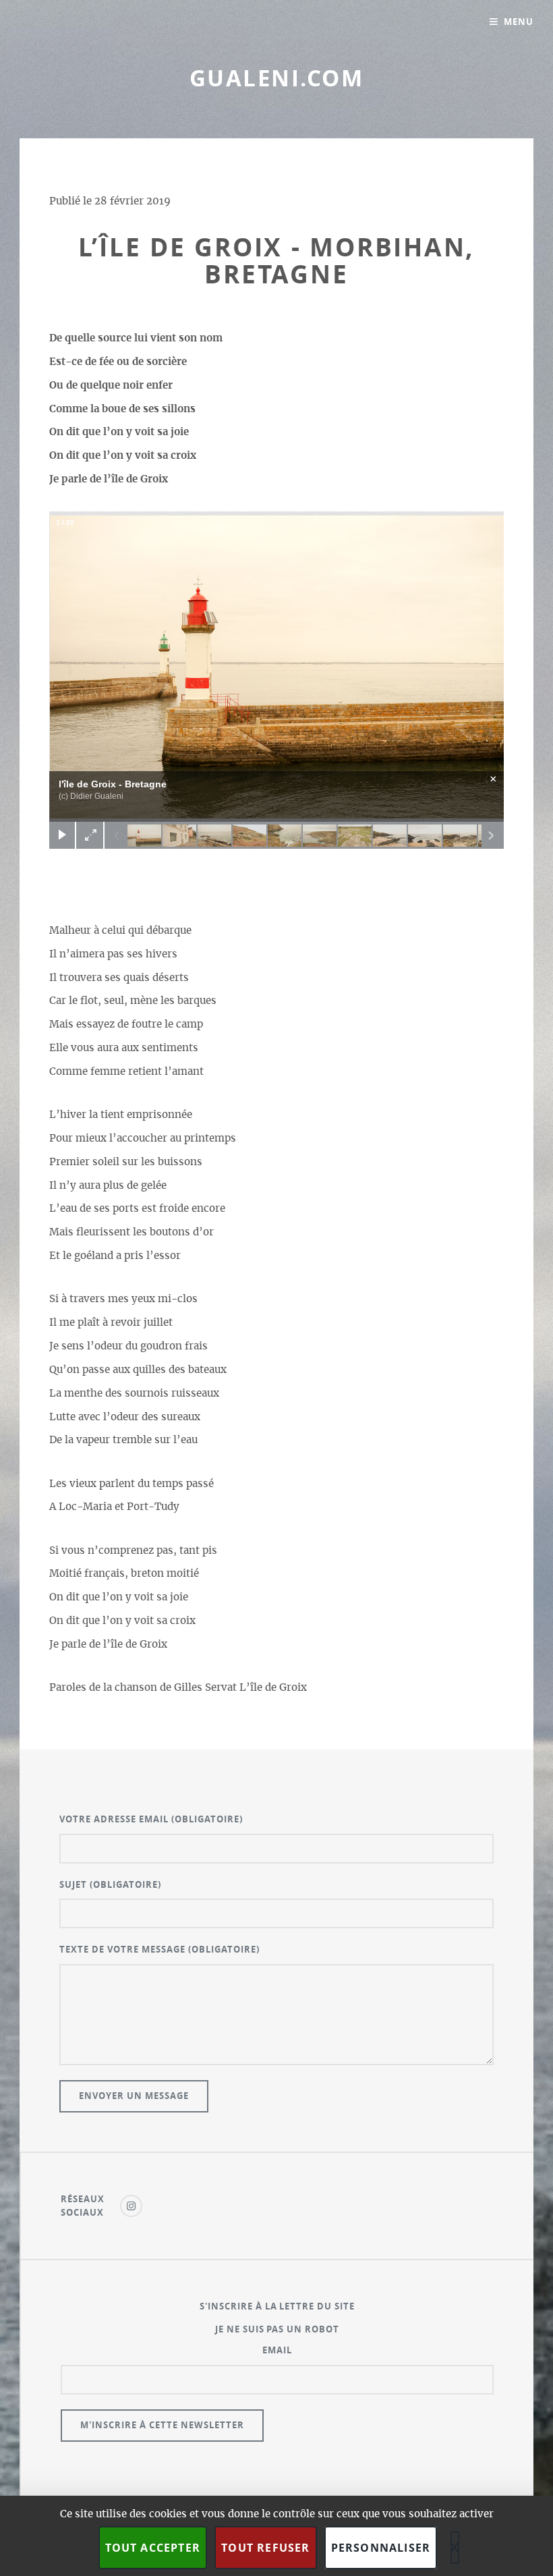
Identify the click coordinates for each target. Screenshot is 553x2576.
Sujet (110, 1884)
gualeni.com (276, 78)
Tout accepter (153, 2548)
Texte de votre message (159, 1949)
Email (277, 2350)
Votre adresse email (151, 1819)
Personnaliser (381, 2548)
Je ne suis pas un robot (278, 2329)
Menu (519, 22)
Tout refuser (265, 2548)
